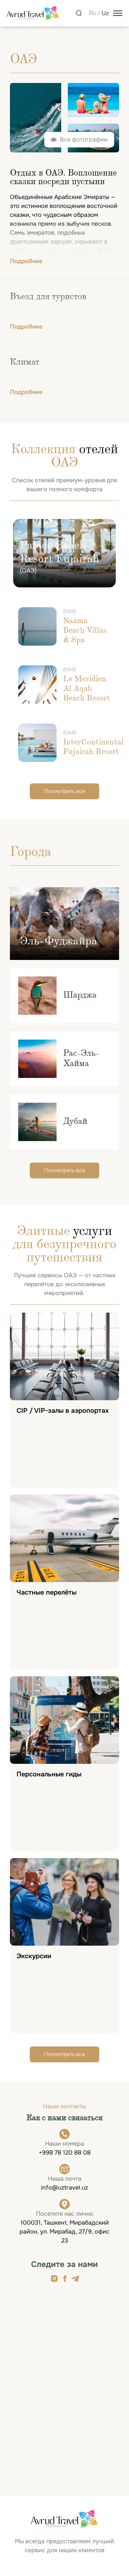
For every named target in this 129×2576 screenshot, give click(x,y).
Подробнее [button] (26, 261)
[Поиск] (79, 13)
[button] (79, 140)
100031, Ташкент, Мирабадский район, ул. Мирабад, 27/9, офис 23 (64, 2232)
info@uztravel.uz (64, 2188)
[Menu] (118, 13)
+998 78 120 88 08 (65, 2153)
